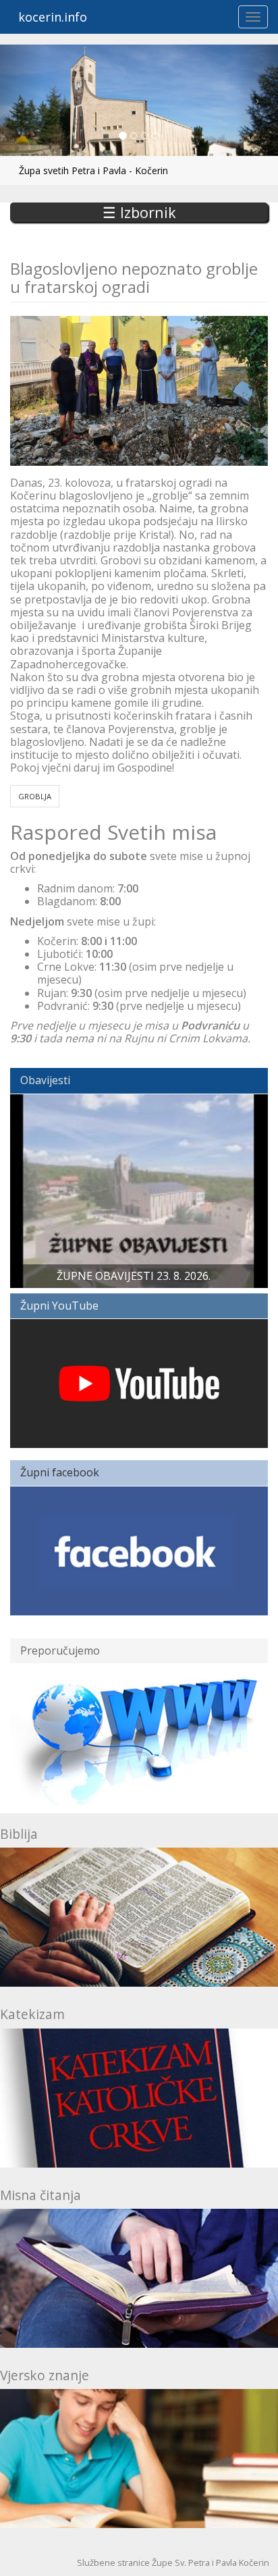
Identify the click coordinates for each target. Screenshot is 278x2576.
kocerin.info (53, 17)
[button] (21, 100)
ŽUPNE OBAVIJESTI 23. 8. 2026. (134, 1276)
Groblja (35, 796)
